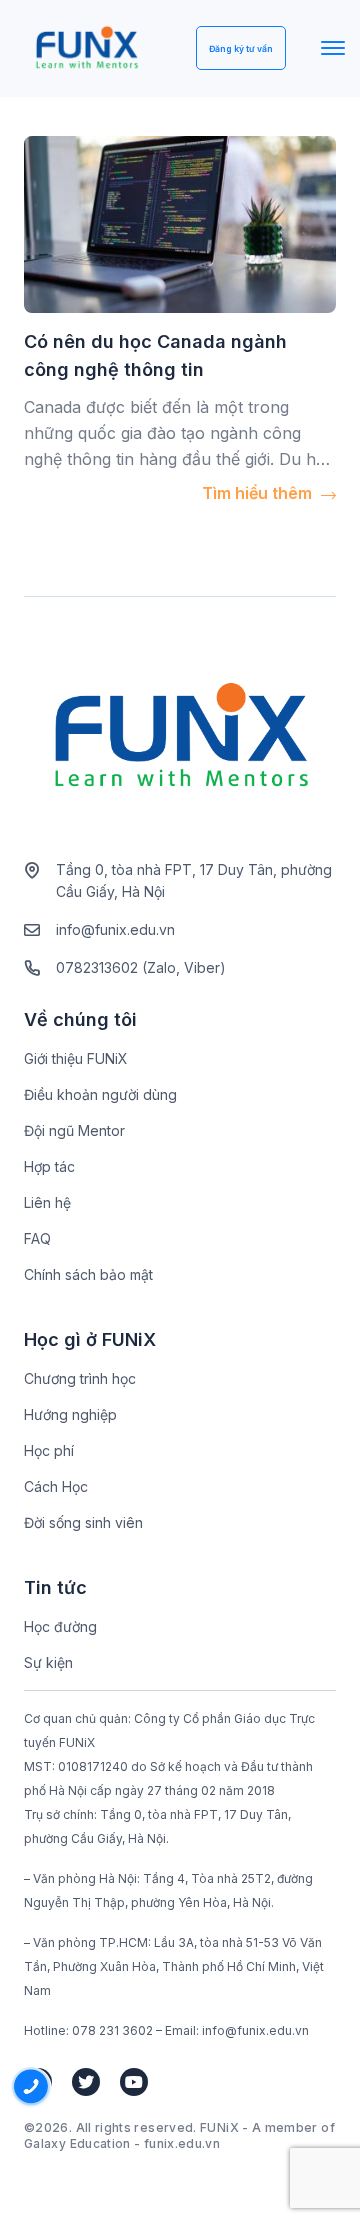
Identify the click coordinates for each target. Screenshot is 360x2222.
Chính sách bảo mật (88, 1274)
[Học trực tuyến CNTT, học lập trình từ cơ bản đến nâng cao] (86, 48)
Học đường (60, 1626)
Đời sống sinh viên (83, 1522)
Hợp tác (49, 1166)
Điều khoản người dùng (100, 1094)
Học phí (49, 1450)
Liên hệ (47, 1202)
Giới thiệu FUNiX (76, 1058)
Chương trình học (80, 1378)
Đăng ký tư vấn (241, 49)
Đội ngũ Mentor (74, 1130)
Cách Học (56, 1486)
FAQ (37, 1238)
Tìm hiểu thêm (259, 493)
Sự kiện (48, 1662)
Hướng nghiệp (70, 1414)
